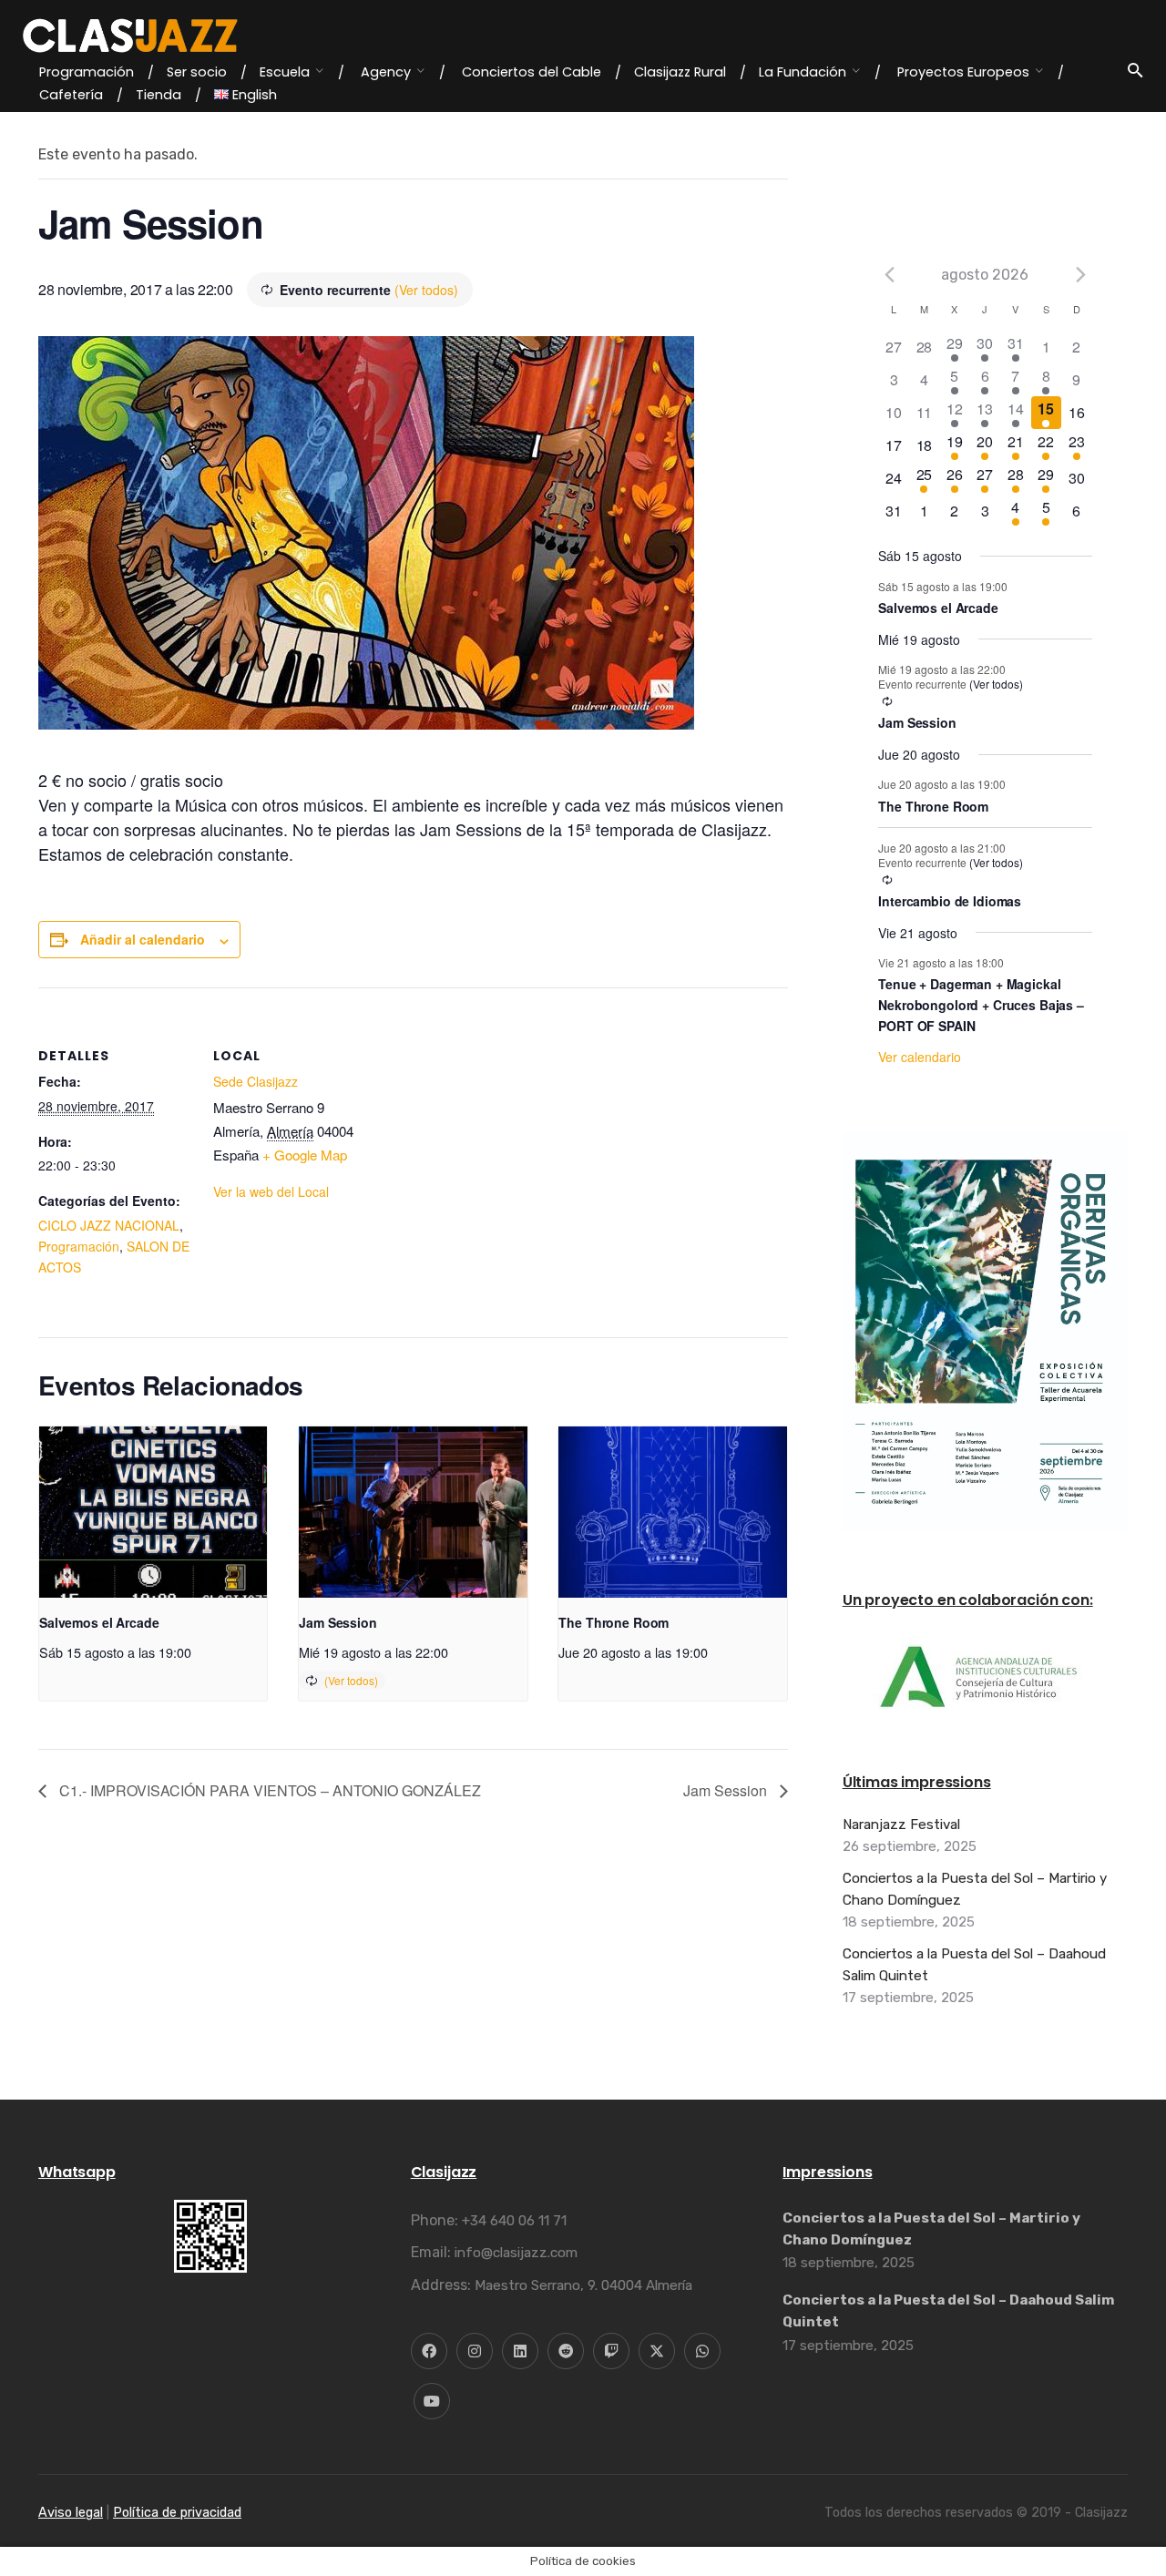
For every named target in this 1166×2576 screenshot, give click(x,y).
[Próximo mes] (1081, 274)
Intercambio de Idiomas (950, 901)
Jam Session (338, 1622)
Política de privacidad (177, 2513)
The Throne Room (614, 1622)
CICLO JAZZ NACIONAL (109, 1225)
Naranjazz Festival (901, 1825)
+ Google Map (305, 1155)
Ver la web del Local (271, 1191)
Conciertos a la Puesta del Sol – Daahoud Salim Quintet (974, 1965)
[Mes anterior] (889, 274)
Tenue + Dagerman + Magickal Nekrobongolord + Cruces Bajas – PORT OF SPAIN (981, 1004)
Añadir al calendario (143, 939)
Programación (79, 1246)
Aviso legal (71, 2513)
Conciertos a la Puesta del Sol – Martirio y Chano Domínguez (975, 1889)
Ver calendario (920, 1057)
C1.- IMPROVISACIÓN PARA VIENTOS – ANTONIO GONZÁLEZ (268, 1790)
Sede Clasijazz (256, 1081)
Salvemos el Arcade (99, 1622)
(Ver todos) (426, 290)
